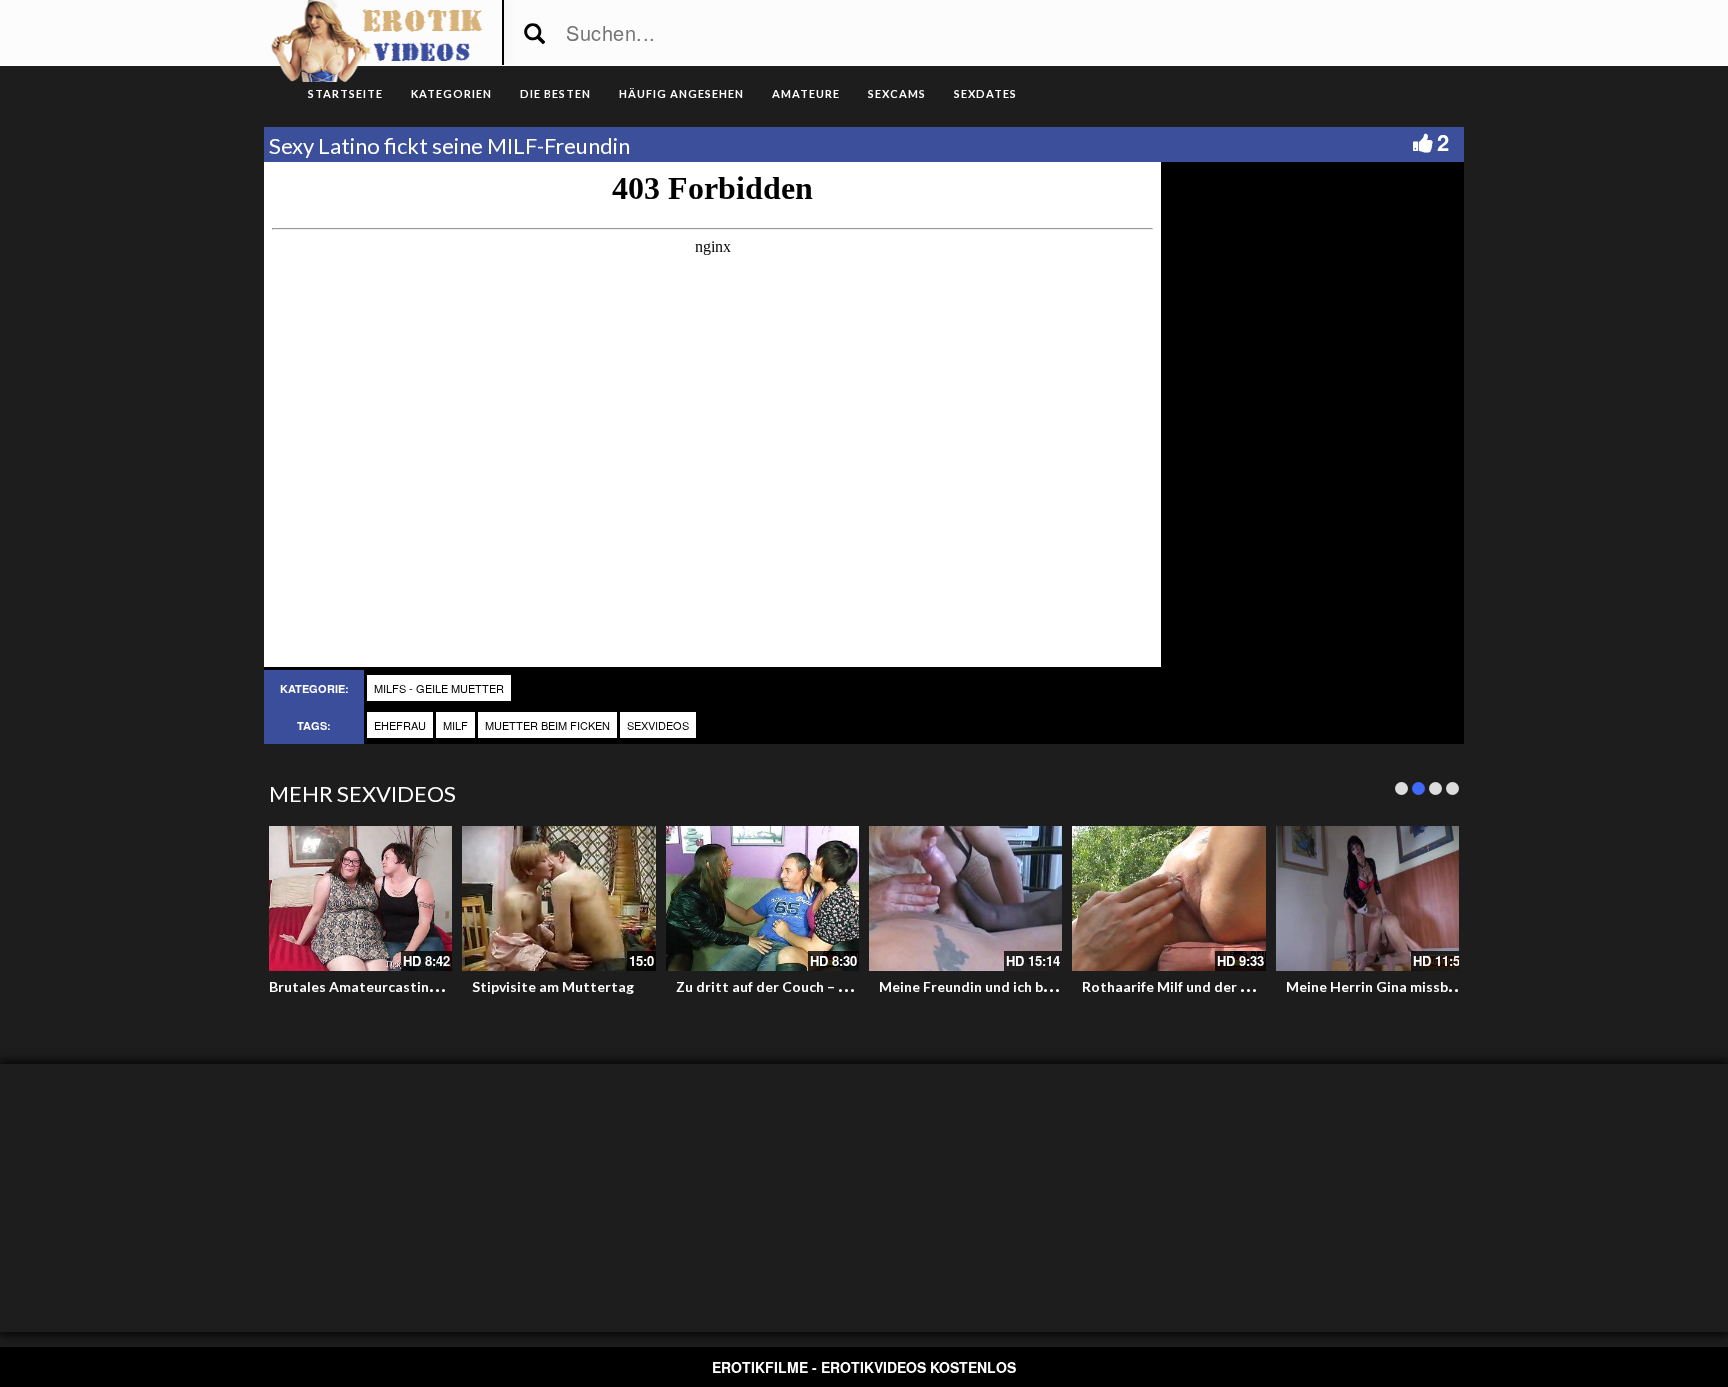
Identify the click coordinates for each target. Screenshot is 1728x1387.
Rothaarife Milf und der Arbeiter (1189, 986)
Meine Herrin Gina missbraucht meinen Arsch (1435, 986)
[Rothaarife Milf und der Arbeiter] (1168, 898)
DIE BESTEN (555, 93)
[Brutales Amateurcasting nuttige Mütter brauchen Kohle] (355, 898)
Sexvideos (658, 725)
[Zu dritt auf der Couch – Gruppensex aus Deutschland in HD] (762, 898)
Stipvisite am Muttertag (553, 986)
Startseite (345, 93)
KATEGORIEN (451, 93)
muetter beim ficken (547, 725)
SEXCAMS (897, 93)
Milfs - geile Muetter (439, 688)
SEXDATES (985, 93)
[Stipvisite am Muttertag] (558, 898)
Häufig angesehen (681, 93)
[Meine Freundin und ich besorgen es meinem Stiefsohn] (965, 898)
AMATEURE (806, 93)
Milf (455, 725)
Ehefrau (400, 725)
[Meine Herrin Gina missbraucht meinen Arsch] (1372, 898)
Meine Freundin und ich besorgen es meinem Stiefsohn (1058, 986)
